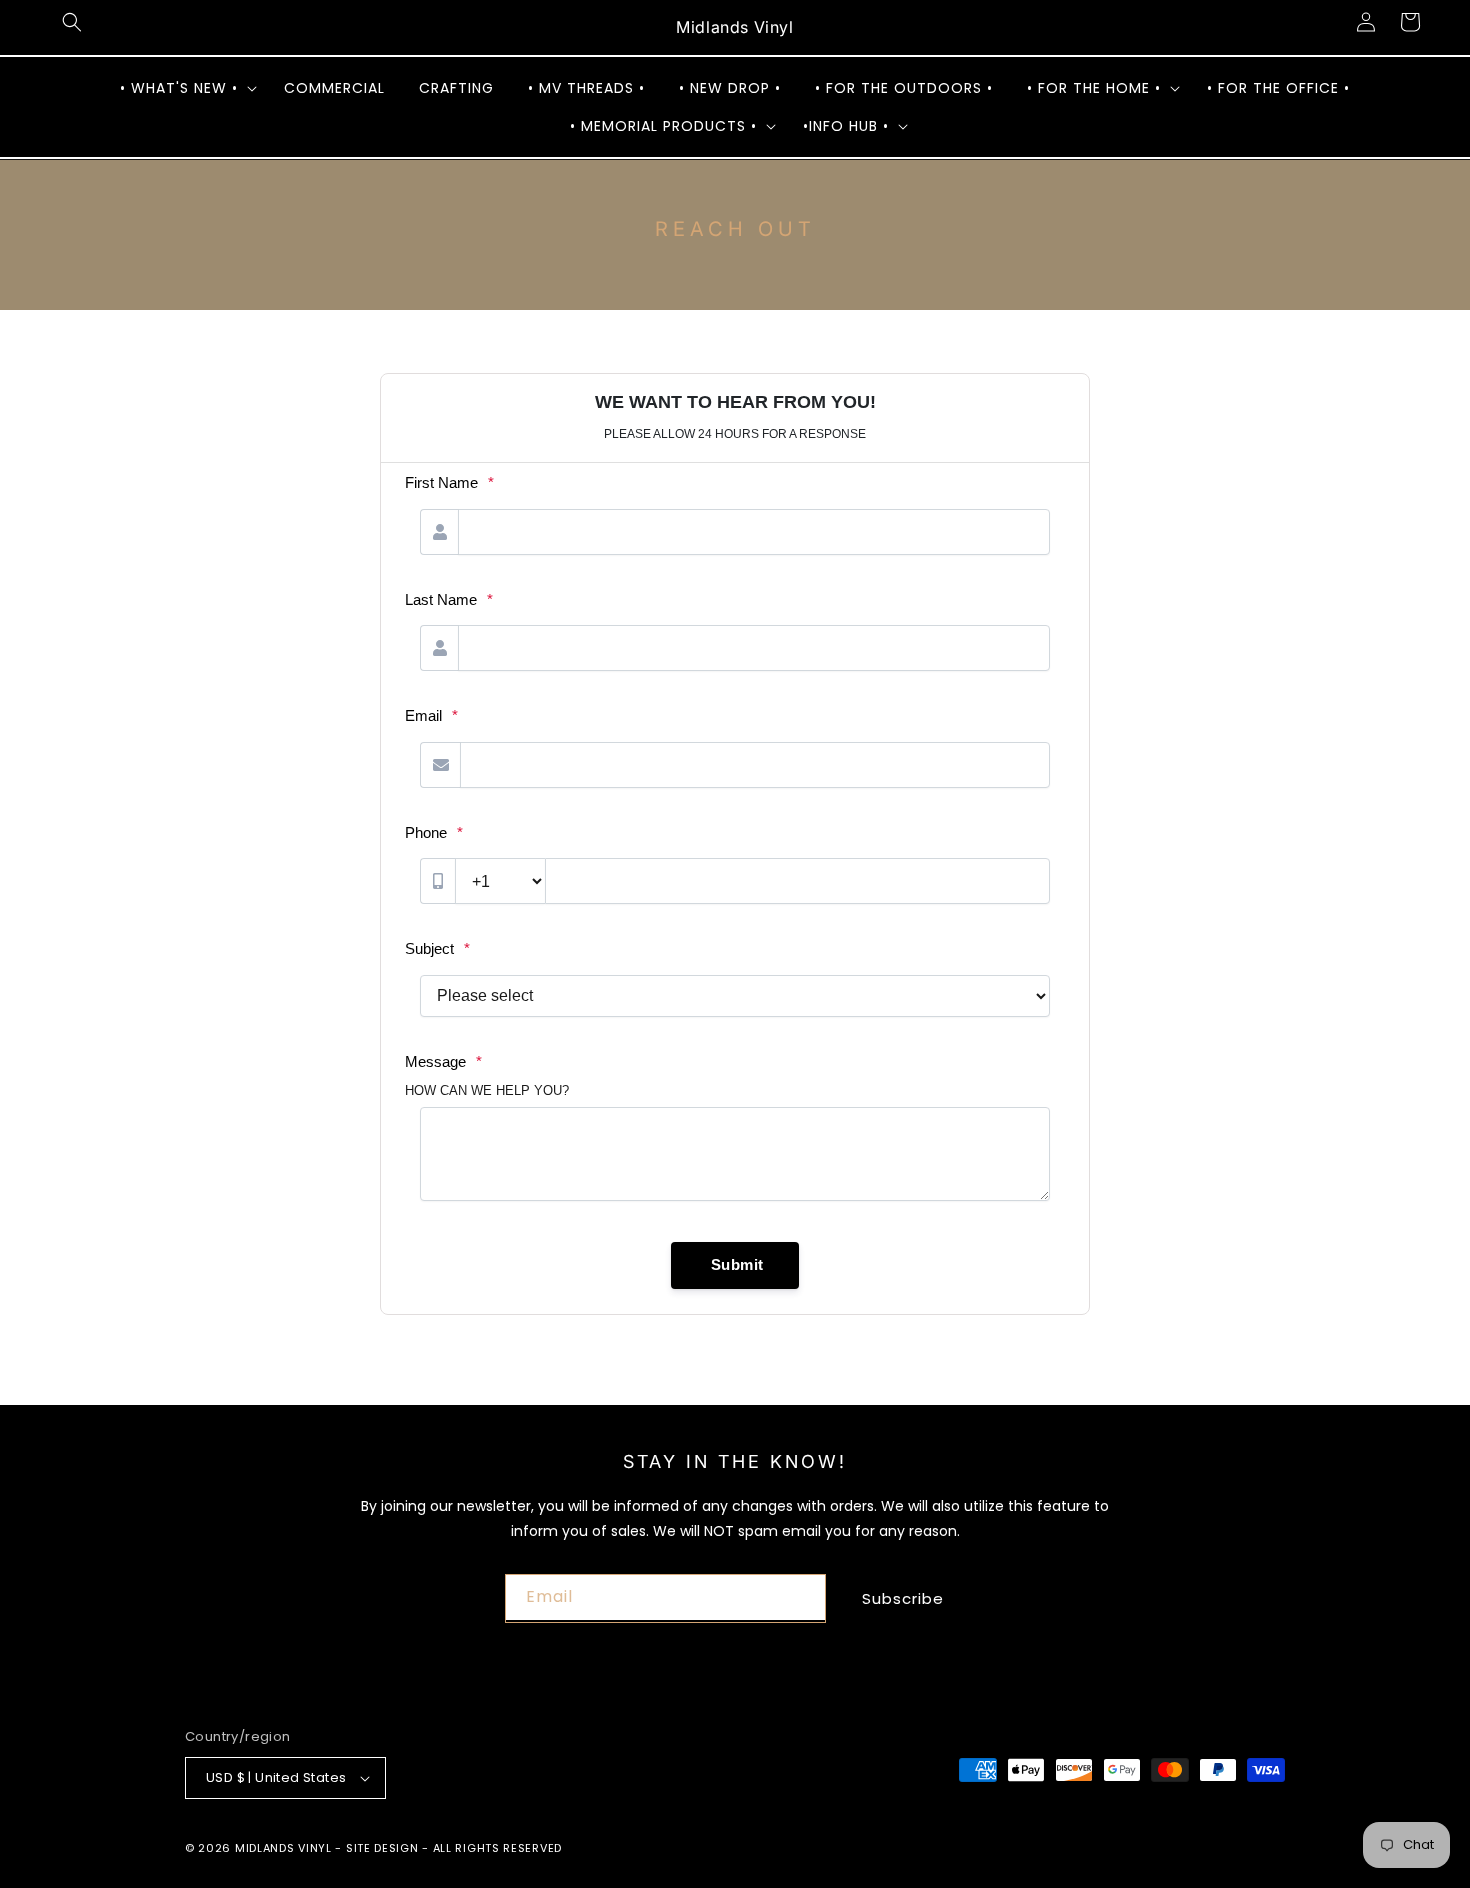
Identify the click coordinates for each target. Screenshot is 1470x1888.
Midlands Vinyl (283, 1848)
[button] (72, 22)
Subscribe (903, 1598)
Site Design (382, 1848)
